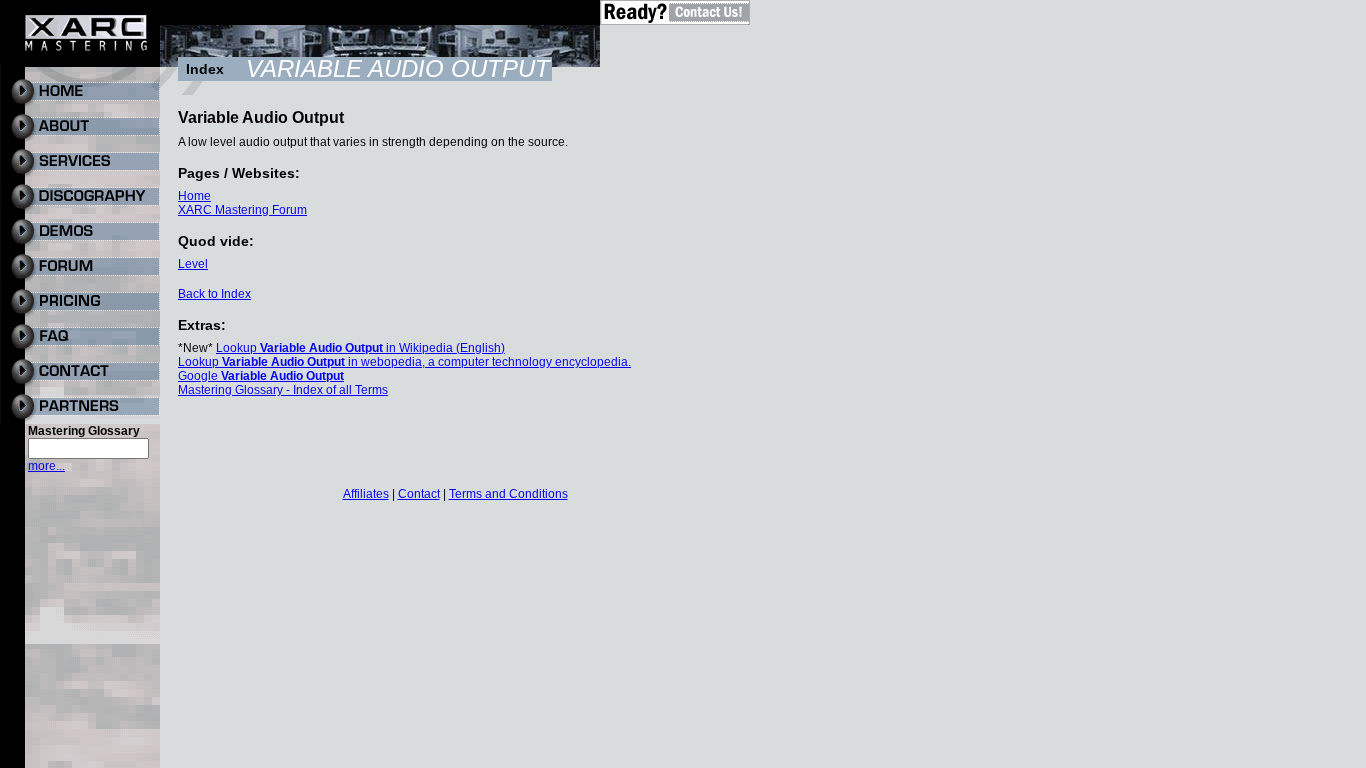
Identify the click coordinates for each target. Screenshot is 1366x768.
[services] (80, 175)
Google (261, 376)
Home (194, 196)
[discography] (80, 210)
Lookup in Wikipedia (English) (360, 348)
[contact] (80, 385)
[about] (80, 140)
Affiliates (366, 494)
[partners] (80, 420)
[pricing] (80, 315)
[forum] (80, 280)
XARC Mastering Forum (242, 210)
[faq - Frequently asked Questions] (80, 350)
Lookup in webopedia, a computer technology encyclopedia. (404, 362)
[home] (80, 105)
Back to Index (214, 294)
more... (46, 466)
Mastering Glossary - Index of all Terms (283, 390)
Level (193, 264)
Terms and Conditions (508, 494)
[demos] (80, 245)
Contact (419, 494)
